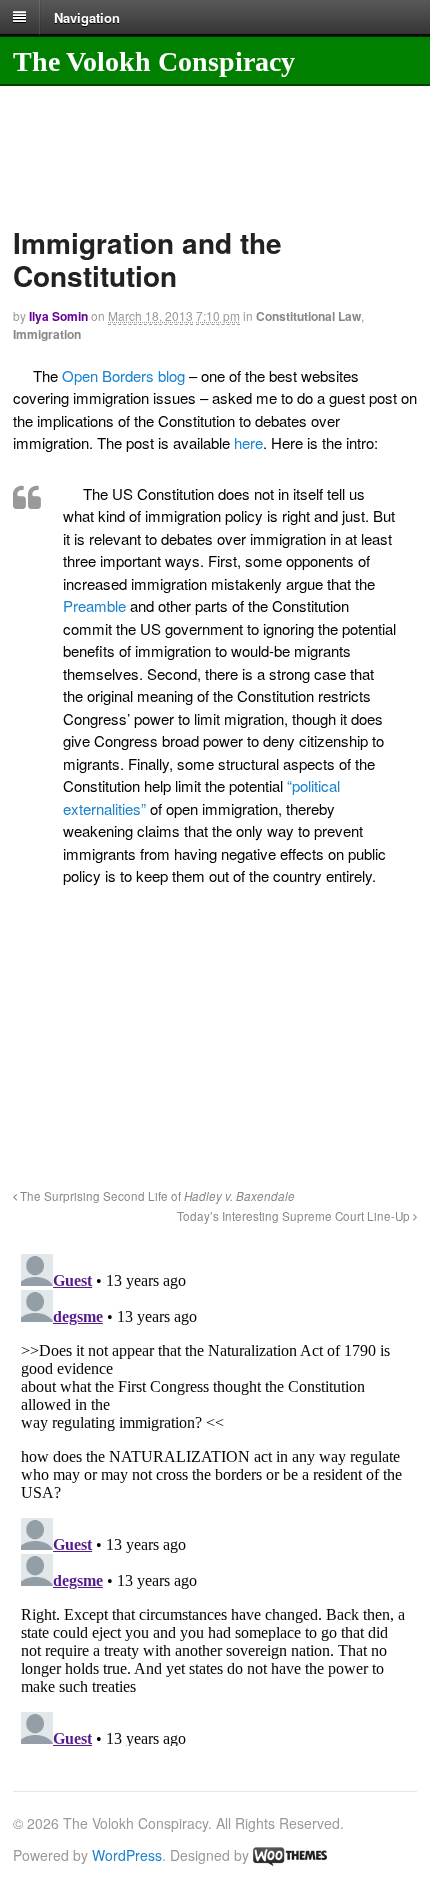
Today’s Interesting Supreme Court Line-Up (295, 1216)
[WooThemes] (290, 1855)
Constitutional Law (308, 316)
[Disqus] (215, 1496)
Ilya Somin (58, 316)
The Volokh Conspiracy (154, 61)
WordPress (127, 1855)
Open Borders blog (123, 375)
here (246, 442)
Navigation (87, 16)
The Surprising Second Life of (156, 1196)
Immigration (47, 334)
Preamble (96, 605)
